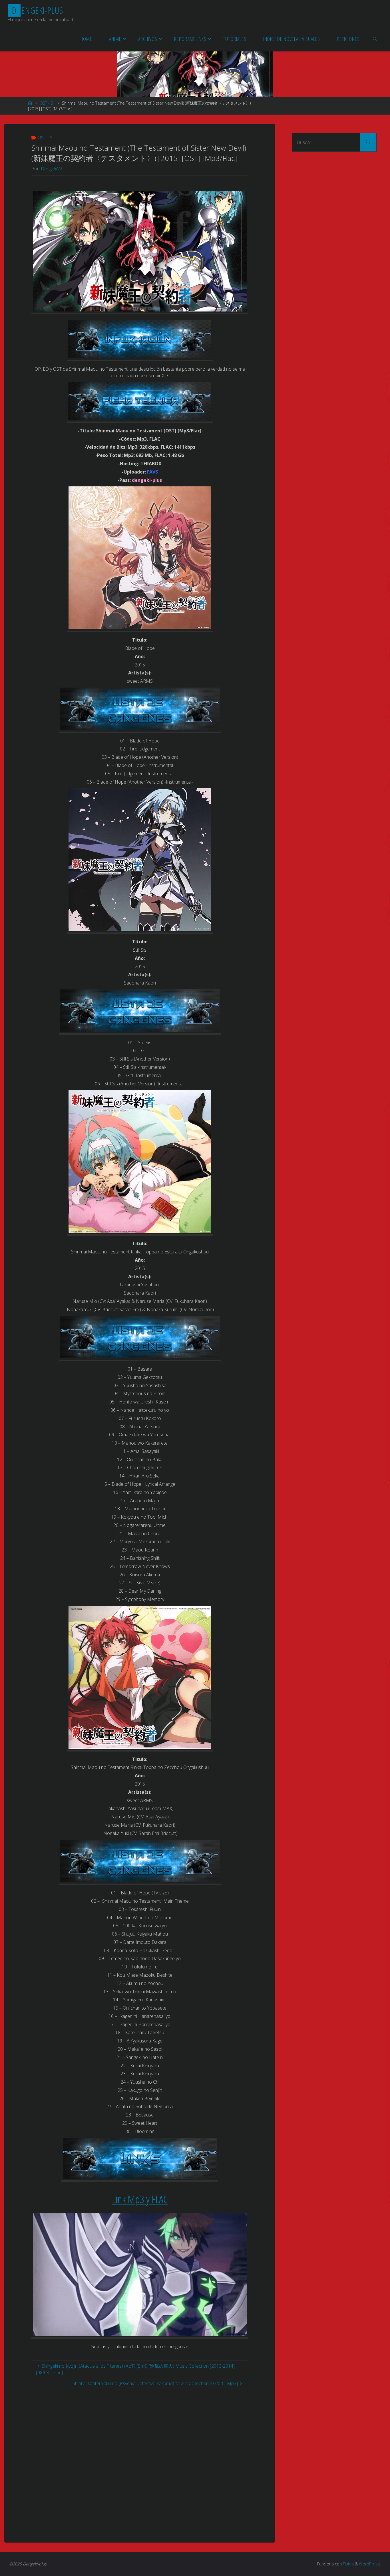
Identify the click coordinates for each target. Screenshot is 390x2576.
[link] (375, 39)
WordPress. (370, 2564)
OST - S (46, 103)
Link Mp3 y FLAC (140, 2199)
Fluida (348, 2564)
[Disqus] (140, 2461)
